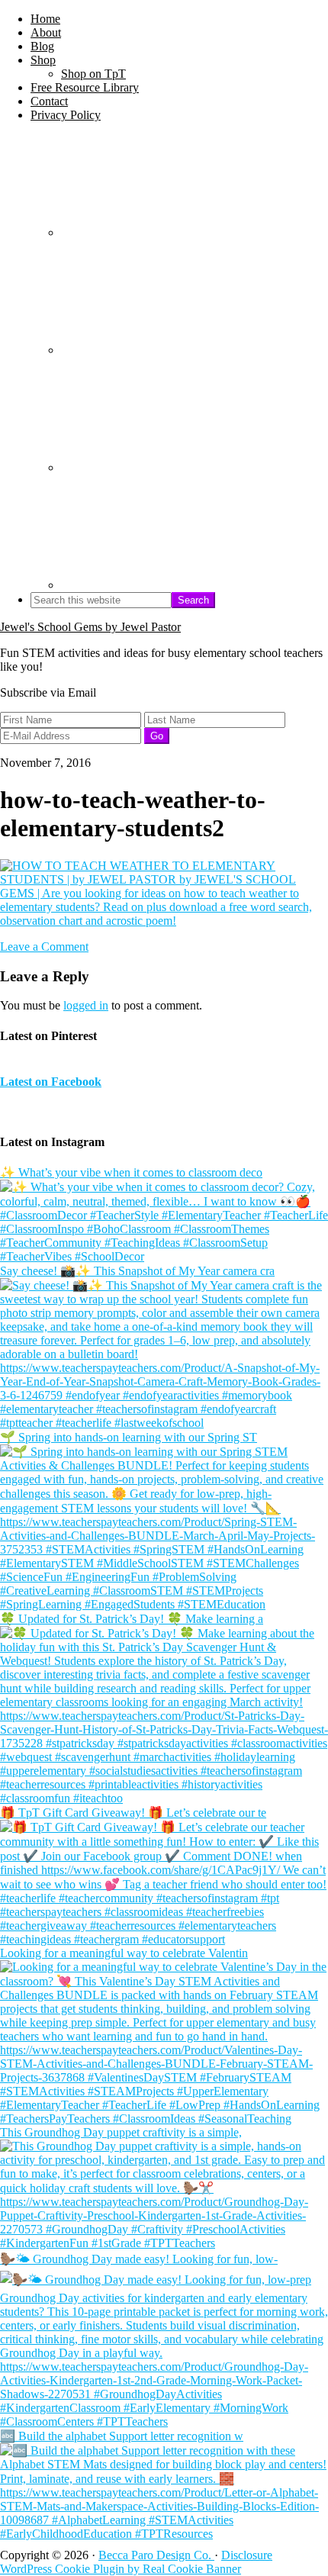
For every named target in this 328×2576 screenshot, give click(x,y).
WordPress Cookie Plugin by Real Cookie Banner (121, 2569)
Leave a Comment (44, 947)
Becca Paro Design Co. (156, 2555)
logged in (86, 1005)
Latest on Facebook (51, 1082)
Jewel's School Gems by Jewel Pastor (90, 627)
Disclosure (247, 2555)
